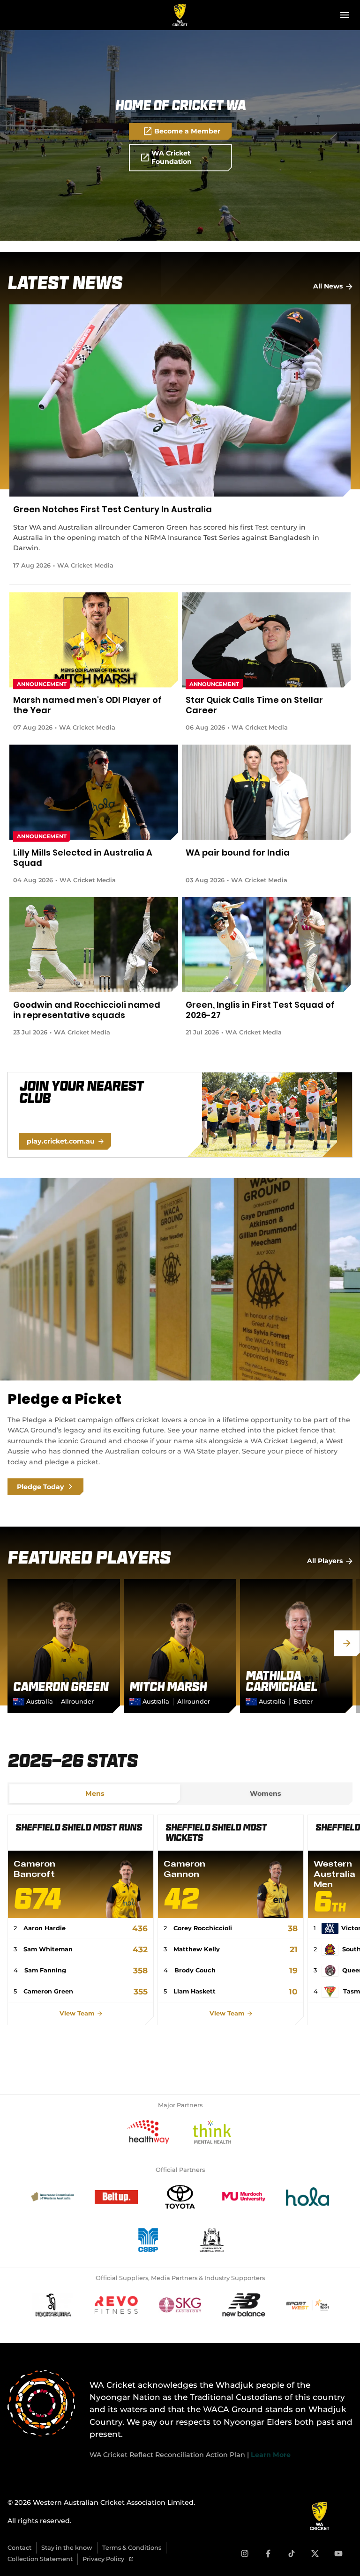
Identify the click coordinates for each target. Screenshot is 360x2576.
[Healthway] (148, 2132)
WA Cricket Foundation (172, 157)
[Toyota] (180, 2197)
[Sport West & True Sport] (307, 2305)
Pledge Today (41, 1487)
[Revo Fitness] (116, 2305)
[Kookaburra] (52, 2305)
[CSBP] (148, 2240)
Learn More (271, 2455)
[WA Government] (212, 2240)
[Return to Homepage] (180, 15)
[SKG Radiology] (180, 2305)
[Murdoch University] (244, 2197)
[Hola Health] (307, 2197)
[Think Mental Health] (212, 2132)
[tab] (95, 1794)
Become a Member (187, 131)
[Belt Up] (116, 2197)
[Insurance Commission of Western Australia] (52, 2197)
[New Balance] (244, 2305)
